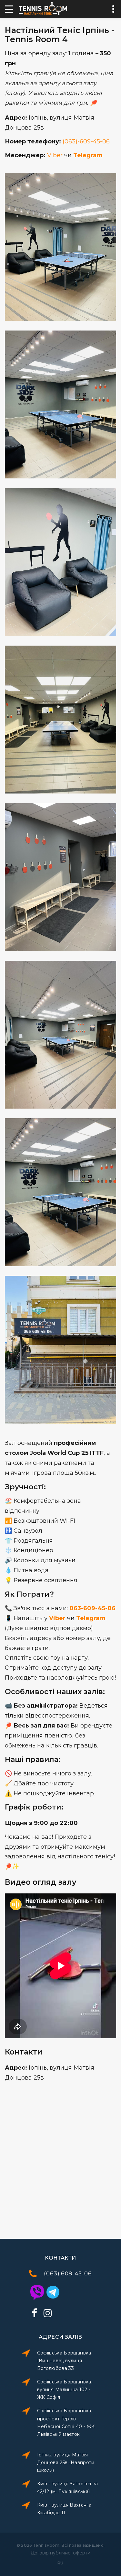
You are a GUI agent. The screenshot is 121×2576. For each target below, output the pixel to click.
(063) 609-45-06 (68, 2273)
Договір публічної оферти (60, 2553)
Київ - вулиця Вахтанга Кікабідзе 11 (64, 2509)
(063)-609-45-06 (86, 141)
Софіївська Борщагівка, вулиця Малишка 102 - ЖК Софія (65, 2390)
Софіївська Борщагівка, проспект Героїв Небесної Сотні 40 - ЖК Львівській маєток (66, 2422)
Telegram (88, 155)
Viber (55, 155)
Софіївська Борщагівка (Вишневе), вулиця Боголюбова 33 (64, 2361)
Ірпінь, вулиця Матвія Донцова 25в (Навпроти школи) (66, 2463)
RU (60, 2563)
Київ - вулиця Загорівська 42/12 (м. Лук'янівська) (68, 2488)
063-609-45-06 (92, 1608)
